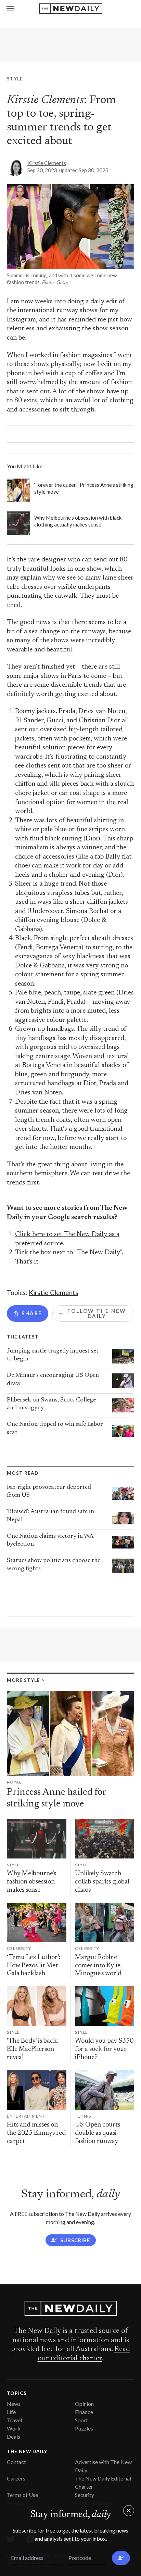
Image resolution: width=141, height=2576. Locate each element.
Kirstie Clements (47, 163)
